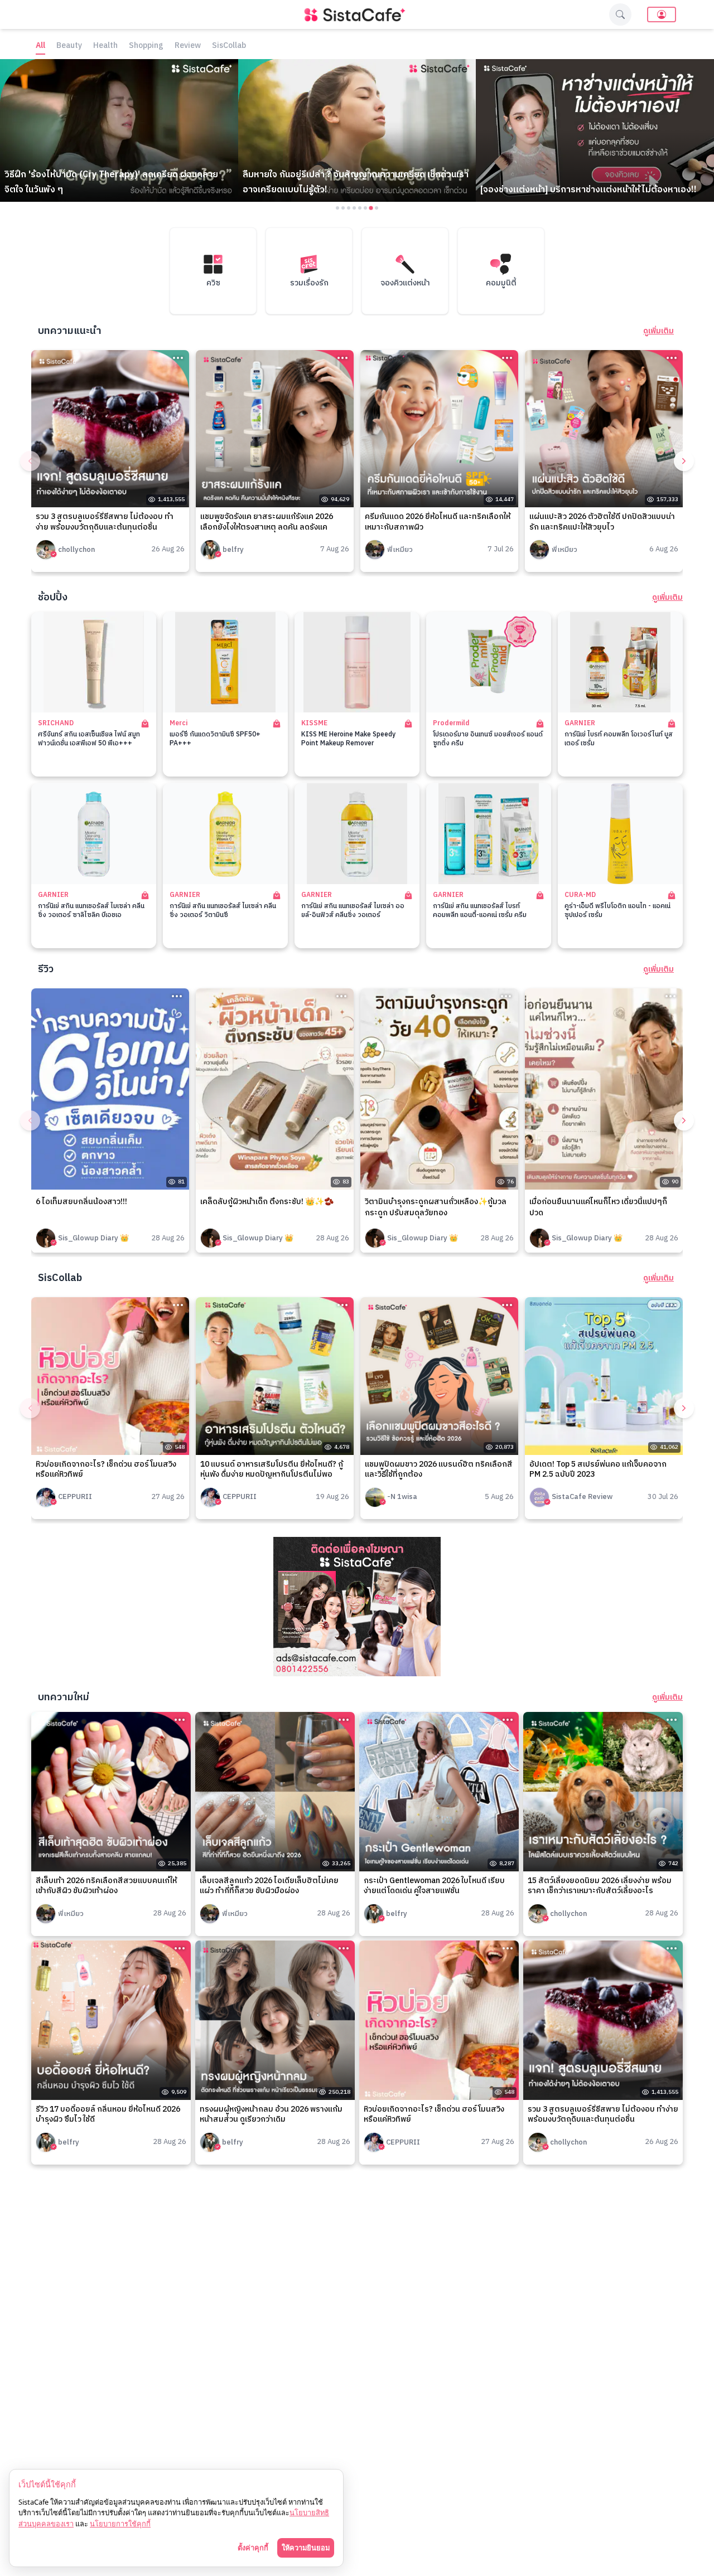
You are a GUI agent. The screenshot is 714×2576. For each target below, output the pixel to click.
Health (105, 46)
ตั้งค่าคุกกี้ (253, 2548)
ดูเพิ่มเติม (658, 331)
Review (188, 46)
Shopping (146, 46)
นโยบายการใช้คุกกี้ (120, 2524)
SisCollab (229, 46)
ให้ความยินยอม (306, 2548)
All (40, 46)
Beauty (69, 46)
